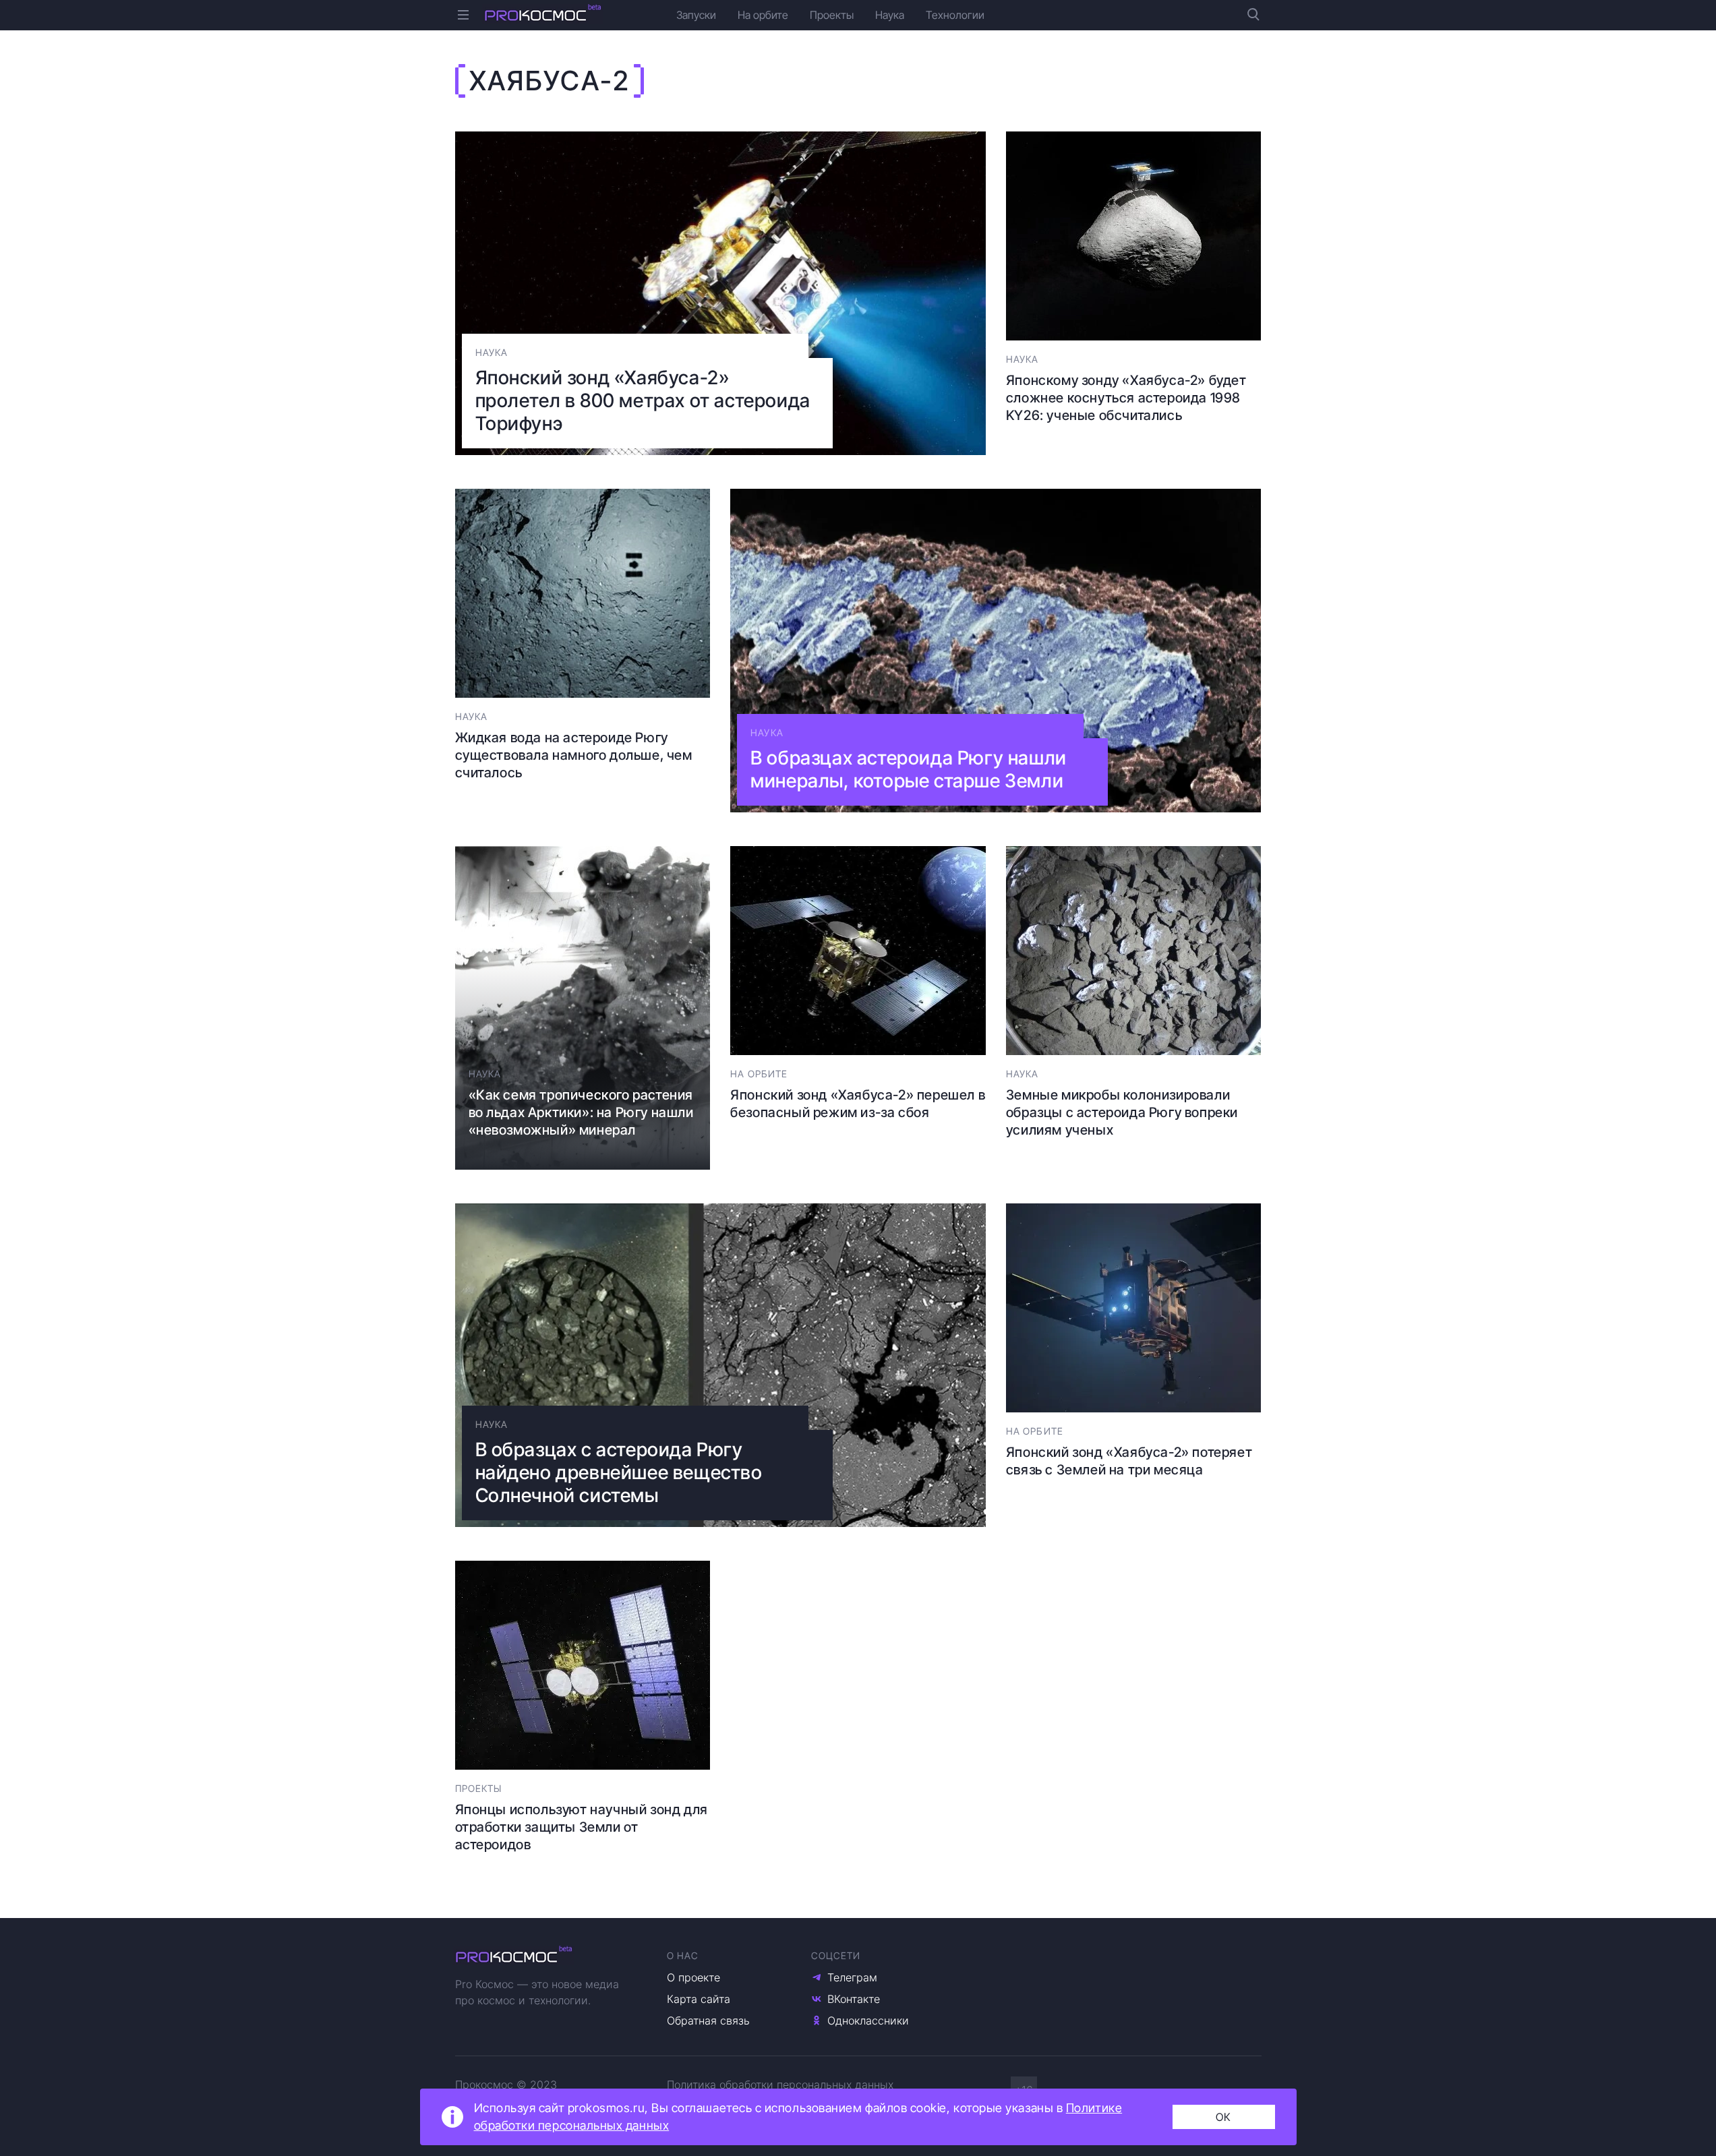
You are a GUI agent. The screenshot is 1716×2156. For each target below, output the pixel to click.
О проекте (693, 1977)
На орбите (763, 15)
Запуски (696, 15)
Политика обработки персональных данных (780, 2085)
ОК (1223, 2117)
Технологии (955, 15)
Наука (890, 15)
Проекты (832, 15)
